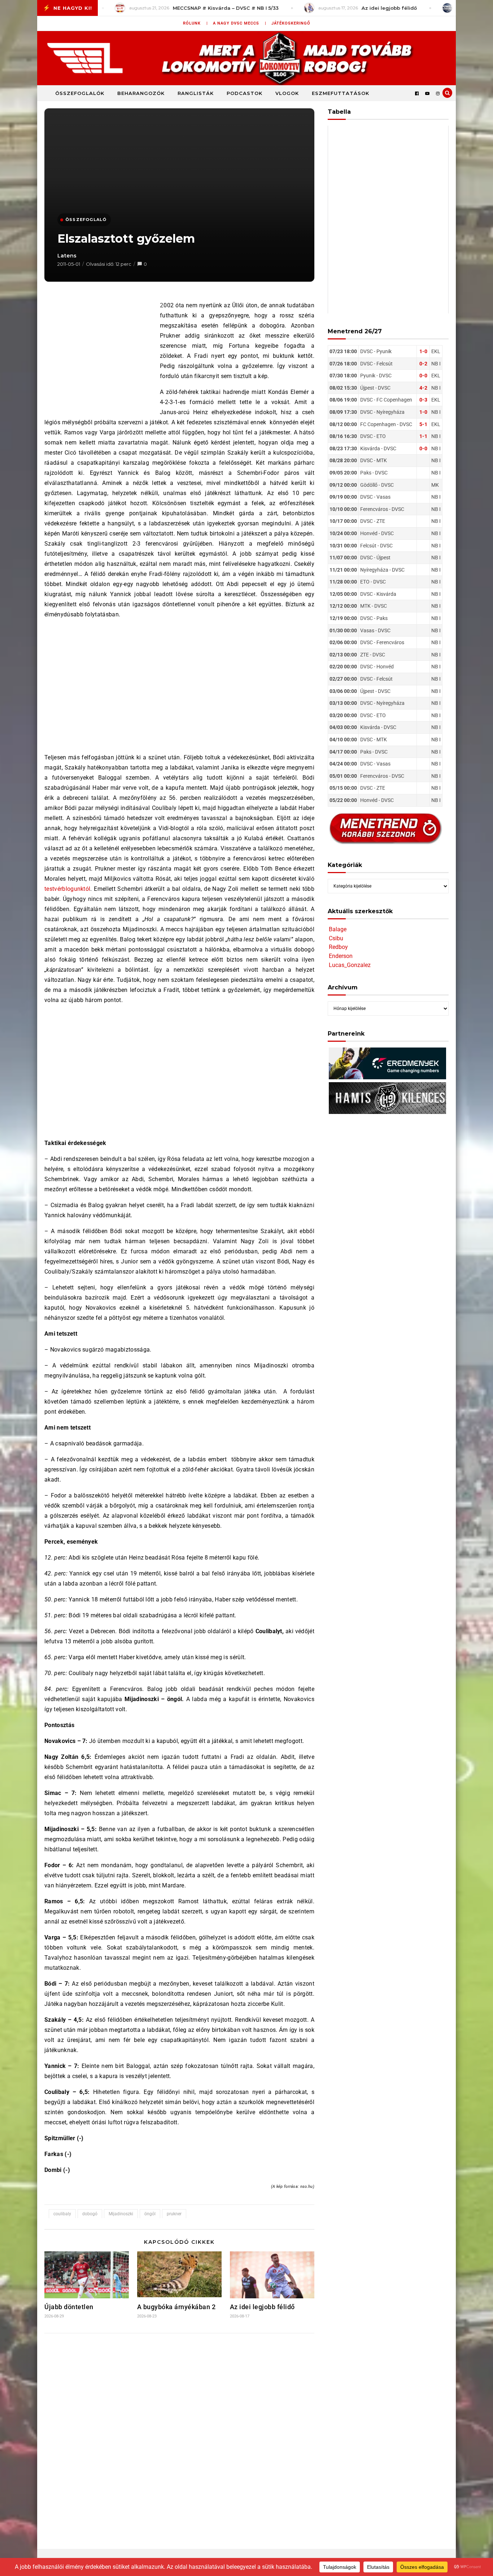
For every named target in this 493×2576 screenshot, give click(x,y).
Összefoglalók (80, 93)
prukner (174, 2214)
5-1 (423, 424)
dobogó (90, 2214)
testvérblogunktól (67, 889)
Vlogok (287, 93)
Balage (338, 929)
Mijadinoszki (121, 2214)
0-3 (423, 400)
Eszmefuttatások (341, 93)
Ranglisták (196, 93)
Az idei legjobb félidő (262, 2307)
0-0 (423, 376)
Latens (67, 256)
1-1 (423, 436)
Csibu (336, 938)
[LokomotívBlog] (247, 58)
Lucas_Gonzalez (350, 965)
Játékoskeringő (291, 23)
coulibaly (62, 2214)
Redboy (338, 947)
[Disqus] (179, 2434)
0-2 (423, 364)
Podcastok (245, 93)
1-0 (423, 351)
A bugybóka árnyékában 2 (176, 2307)
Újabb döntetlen (69, 2307)
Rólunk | (195, 23)
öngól (150, 2214)
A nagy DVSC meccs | (240, 23)
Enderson (341, 956)
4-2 (423, 388)
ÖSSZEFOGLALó (86, 220)
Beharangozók (141, 93)
